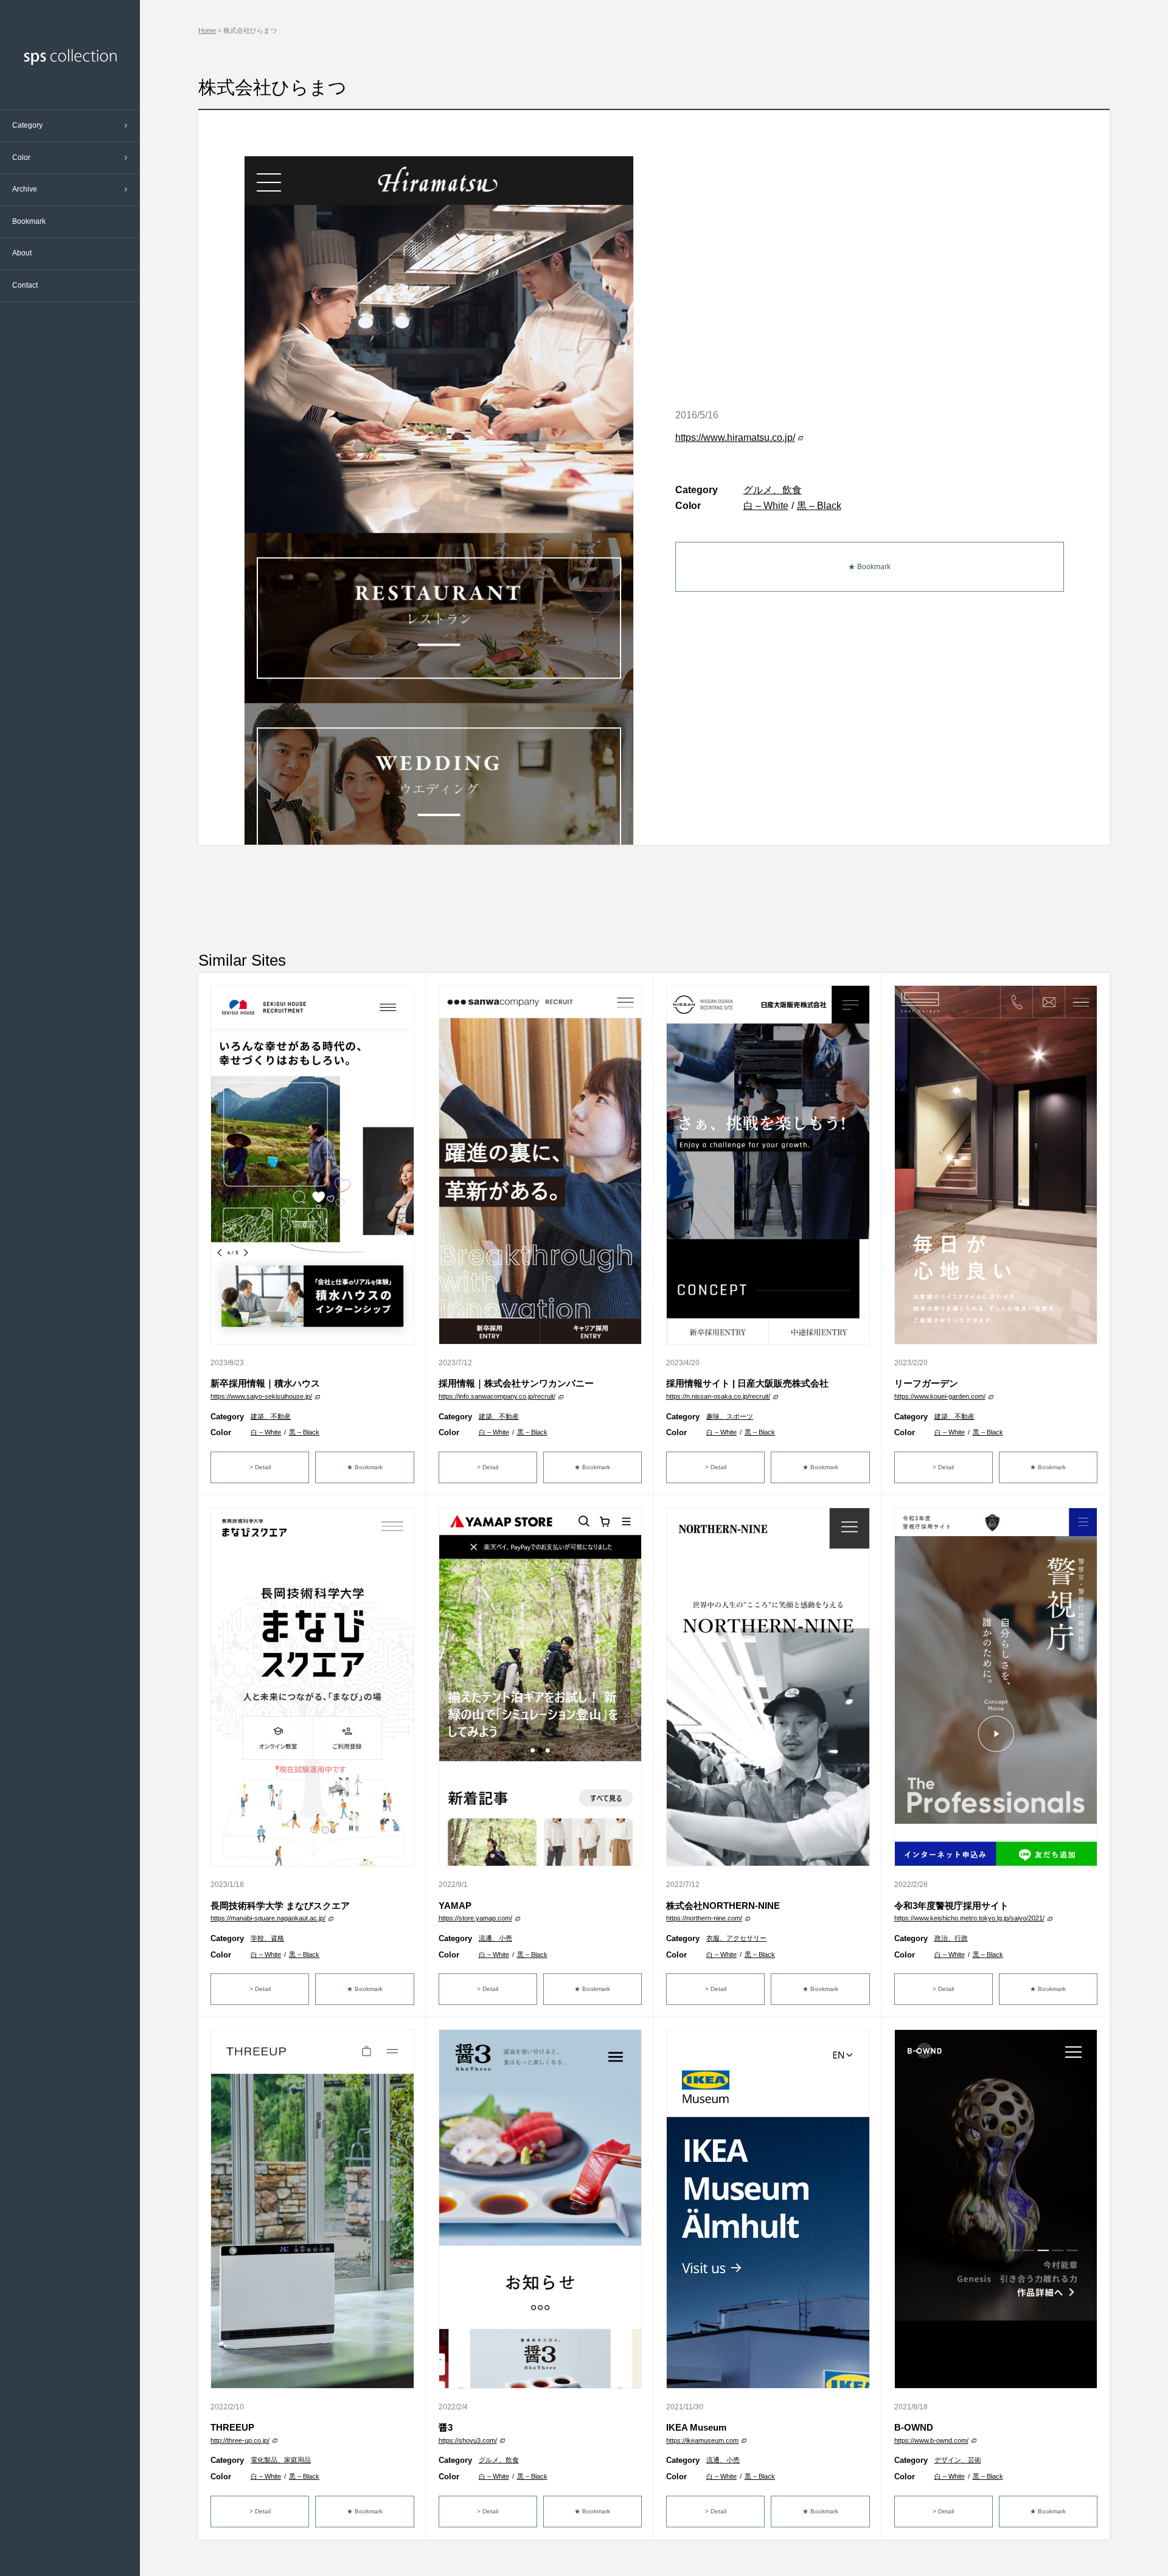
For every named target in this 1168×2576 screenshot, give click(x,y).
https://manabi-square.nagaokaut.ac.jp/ (268, 1918)
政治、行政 (951, 1938)
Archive (25, 189)
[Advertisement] (654, 896)
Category (27, 125)
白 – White (766, 506)
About (22, 253)
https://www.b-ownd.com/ (931, 2440)
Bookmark (29, 221)
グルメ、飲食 (773, 490)
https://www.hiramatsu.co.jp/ (735, 438)
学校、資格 (267, 1938)
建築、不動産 (271, 1416)
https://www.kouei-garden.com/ (940, 1396)
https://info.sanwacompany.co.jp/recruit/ (497, 1396)
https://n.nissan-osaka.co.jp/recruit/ (718, 1396)
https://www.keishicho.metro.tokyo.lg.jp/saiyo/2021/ (969, 1918)
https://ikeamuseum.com (702, 2440)
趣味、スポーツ (730, 1416)
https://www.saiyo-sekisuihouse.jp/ (261, 1396)
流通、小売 (495, 1938)
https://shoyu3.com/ (468, 2440)
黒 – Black (819, 506)
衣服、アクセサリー (736, 1938)
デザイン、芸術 (958, 2460)
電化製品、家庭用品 (281, 2460)
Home (207, 30)
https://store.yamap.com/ (475, 1918)
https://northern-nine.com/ (704, 1918)
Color (21, 158)
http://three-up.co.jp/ (240, 2440)
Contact (25, 285)
